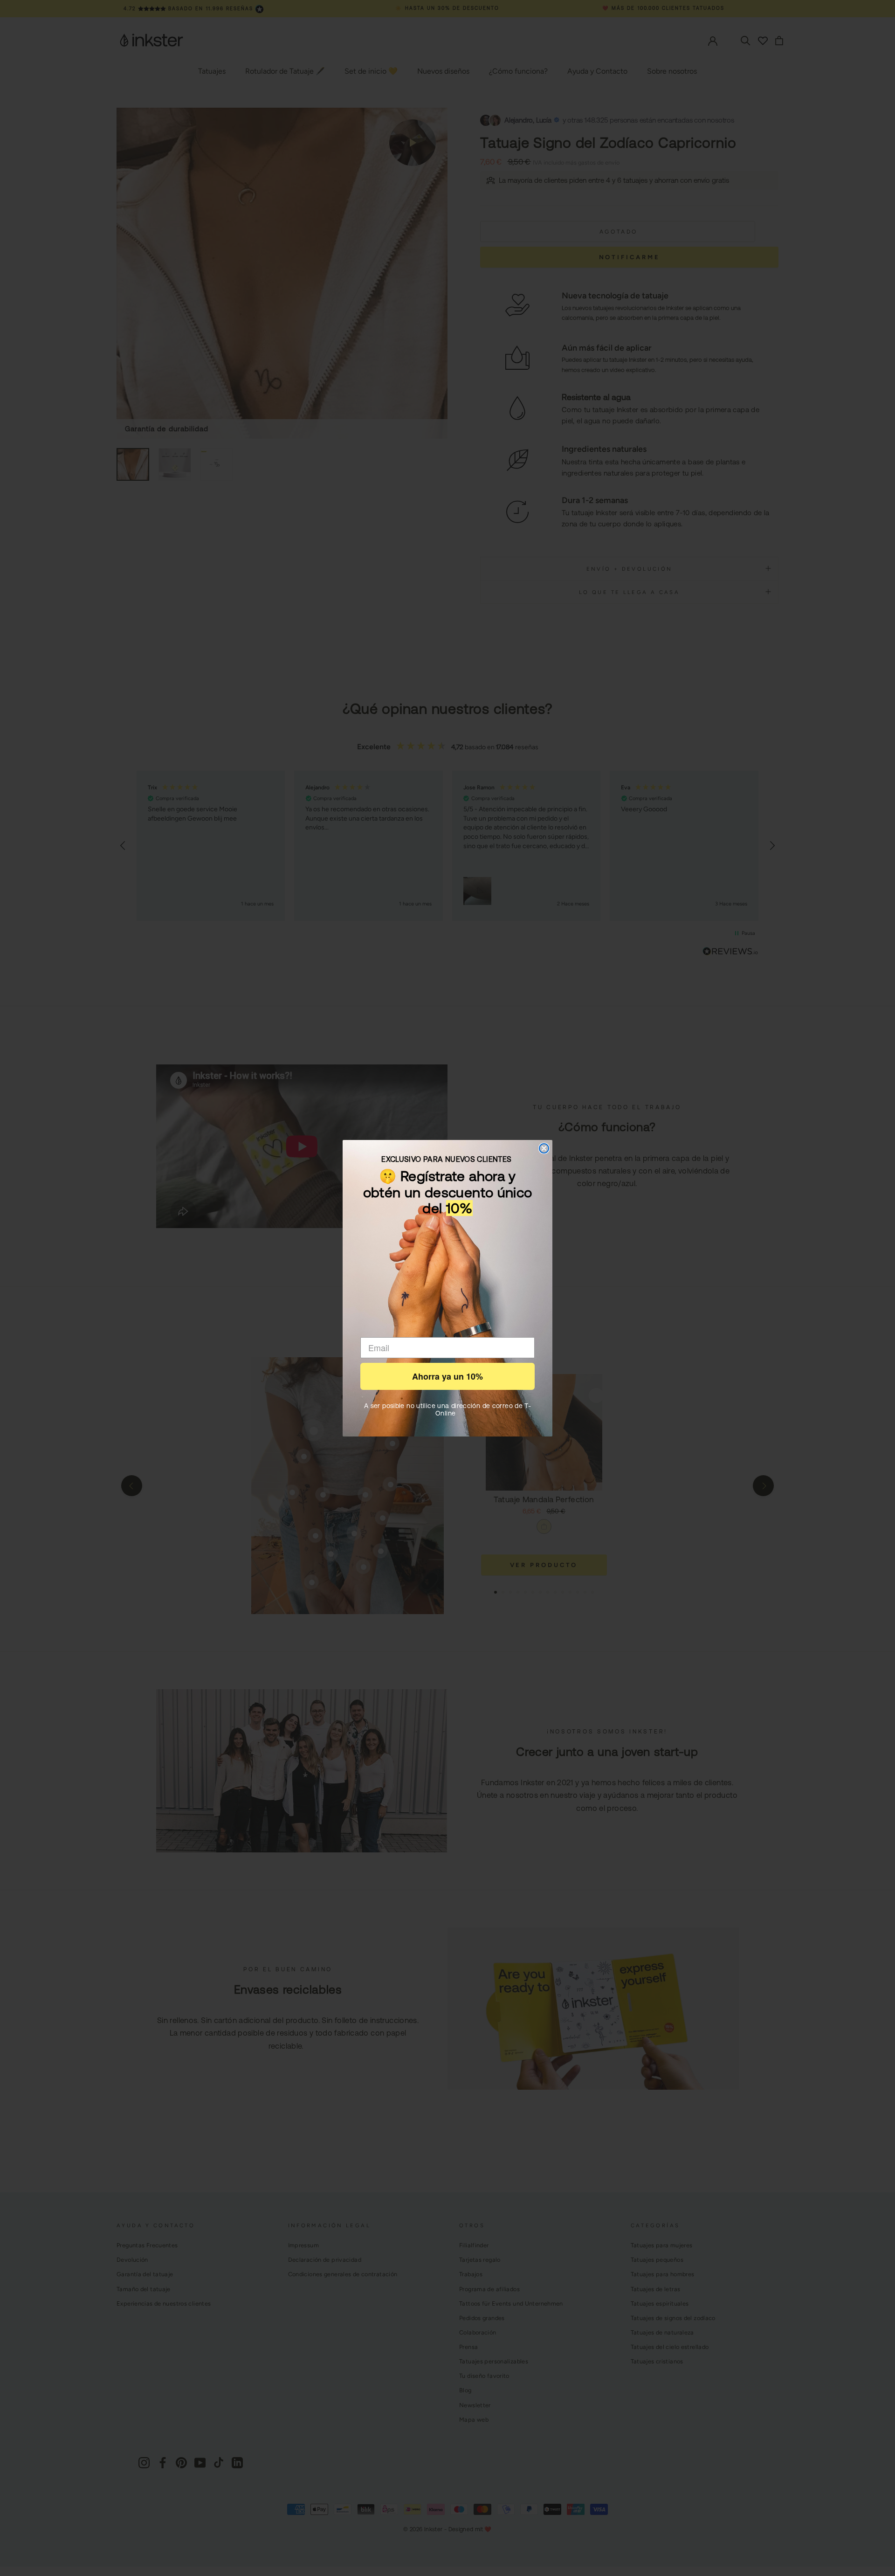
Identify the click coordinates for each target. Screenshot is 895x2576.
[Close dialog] (544, 1148)
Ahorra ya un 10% (447, 1376)
